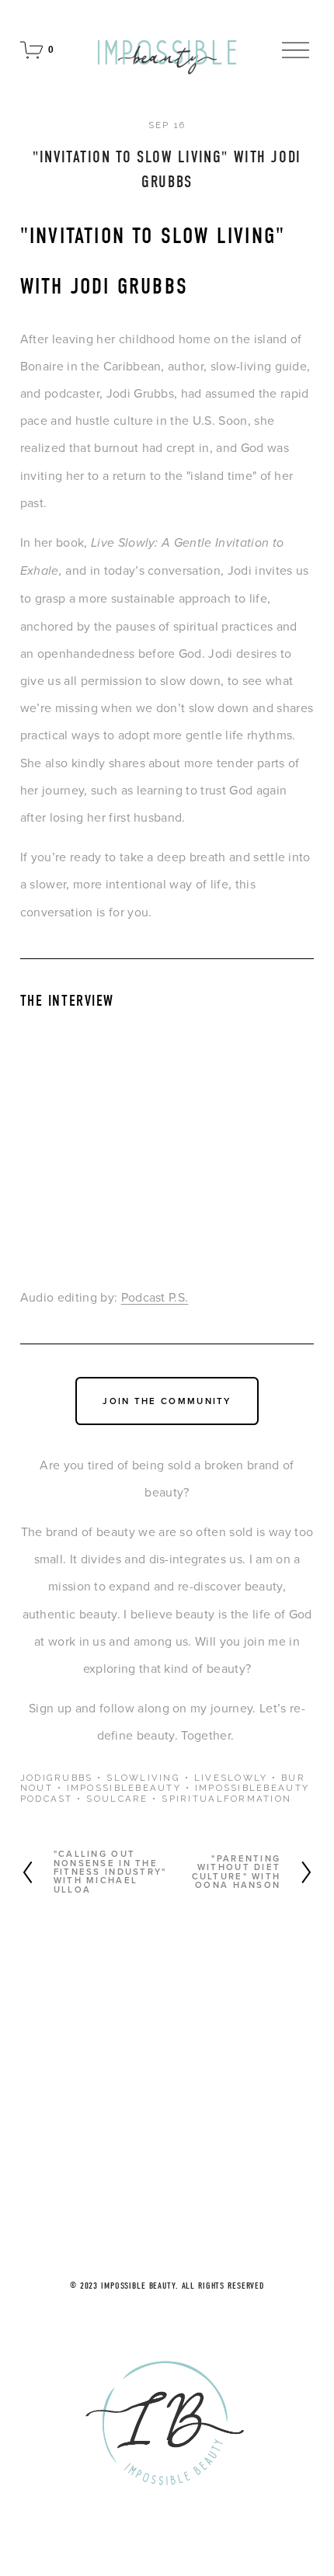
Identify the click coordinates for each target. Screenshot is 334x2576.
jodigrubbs (57, 1778)
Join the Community (167, 1401)
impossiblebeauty (124, 1788)
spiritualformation (226, 1799)
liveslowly (231, 1778)
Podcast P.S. (155, 1297)
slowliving (143, 1778)
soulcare (117, 1799)
